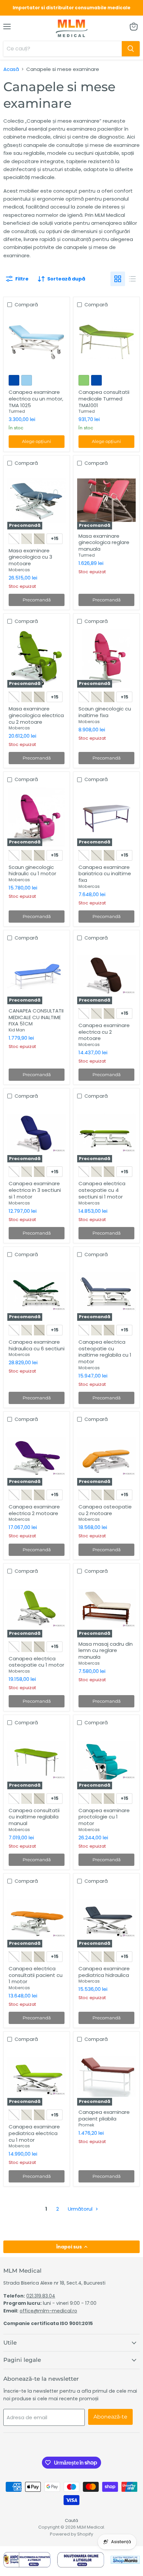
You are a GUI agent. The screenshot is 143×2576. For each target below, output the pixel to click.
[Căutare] (131, 49)
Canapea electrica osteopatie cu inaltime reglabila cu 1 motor (105, 1352)
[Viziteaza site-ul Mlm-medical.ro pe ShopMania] (125, 2561)
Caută (71, 2520)
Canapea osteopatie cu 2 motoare (105, 1510)
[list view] (132, 279)
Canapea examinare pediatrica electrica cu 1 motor (34, 2133)
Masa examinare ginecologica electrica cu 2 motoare (36, 715)
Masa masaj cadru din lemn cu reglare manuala (106, 1650)
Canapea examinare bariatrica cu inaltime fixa (105, 874)
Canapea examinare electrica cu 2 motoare (104, 1032)
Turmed (17, 411)
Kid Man (17, 1030)
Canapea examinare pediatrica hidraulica (104, 1972)
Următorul (81, 2209)
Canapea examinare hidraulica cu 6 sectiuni (37, 1345)
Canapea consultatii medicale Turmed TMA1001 (104, 399)
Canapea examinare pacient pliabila (104, 2115)
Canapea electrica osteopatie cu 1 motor (36, 1662)
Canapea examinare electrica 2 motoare (34, 1510)
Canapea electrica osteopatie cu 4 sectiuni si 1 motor (102, 1190)
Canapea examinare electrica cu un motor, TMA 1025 (36, 399)
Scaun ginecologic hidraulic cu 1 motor (32, 870)
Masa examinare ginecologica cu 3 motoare (30, 557)
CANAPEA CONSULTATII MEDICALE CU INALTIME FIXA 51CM (36, 1017)
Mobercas (19, 570)
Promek (86, 2125)
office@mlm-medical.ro (48, 2311)
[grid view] (118, 279)
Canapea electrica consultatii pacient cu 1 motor (36, 1975)
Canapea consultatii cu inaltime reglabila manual (34, 1817)
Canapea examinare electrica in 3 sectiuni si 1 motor (35, 1190)
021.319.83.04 (41, 2296)
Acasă (11, 69)
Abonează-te (110, 2417)
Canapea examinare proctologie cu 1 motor (104, 1817)
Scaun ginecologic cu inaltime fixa (105, 712)
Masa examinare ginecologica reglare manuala (104, 542)
